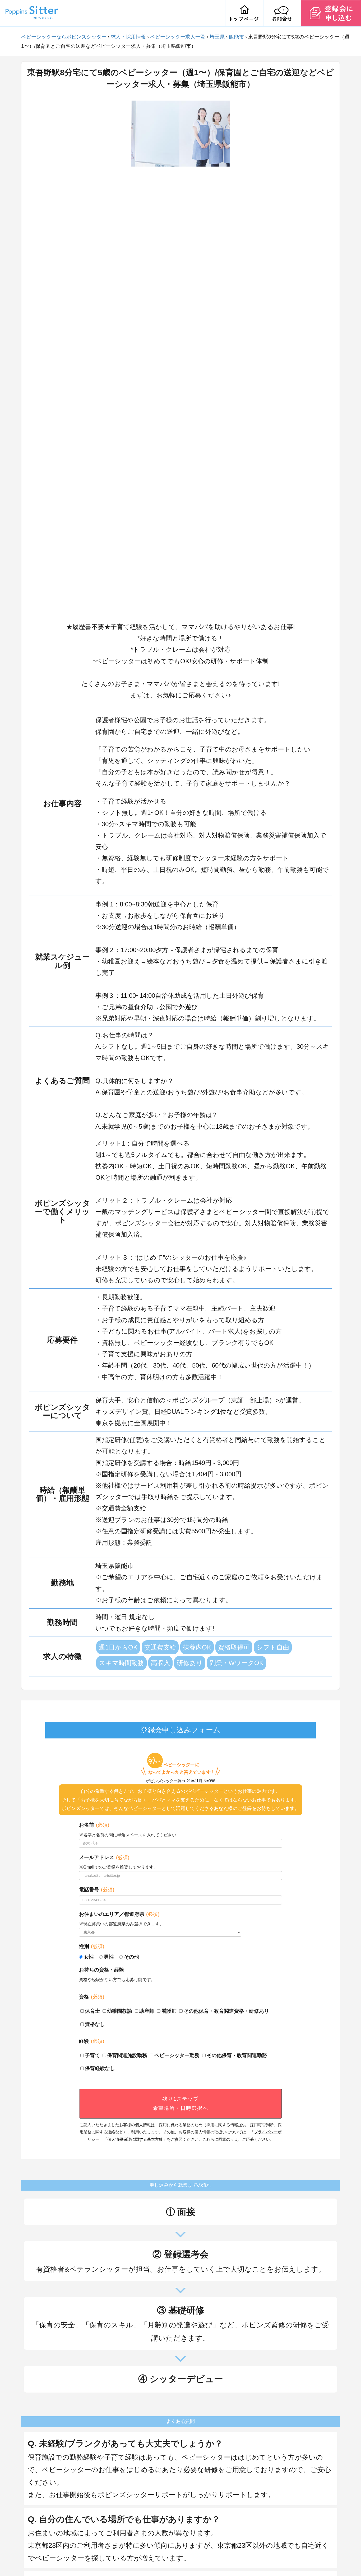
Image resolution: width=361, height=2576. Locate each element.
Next (234, 358)
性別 (92, 1946)
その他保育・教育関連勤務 (237, 2055)
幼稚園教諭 (120, 2011)
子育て (92, 2055)
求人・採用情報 (128, 37)
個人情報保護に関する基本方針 (135, 2139)
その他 (131, 1957)
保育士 (92, 2011)
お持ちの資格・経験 (102, 1970)
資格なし (95, 2024)
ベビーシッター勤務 (177, 2055)
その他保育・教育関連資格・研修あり (226, 2011)
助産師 (147, 2011)
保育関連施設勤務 (127, 2055)
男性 (109, 1957)
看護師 (169, 2011)
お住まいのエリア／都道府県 (119, 1914)
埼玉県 (217, 37)
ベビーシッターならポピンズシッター (64, 37)
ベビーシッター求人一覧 (178, 37)
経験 (92, 2041)
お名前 (94, 1825)
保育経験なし (100, 2068)
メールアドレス (104, 1857)
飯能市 (236, 37)
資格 (92, 1997)
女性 (89, 1957)
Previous (127, 358)
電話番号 (97, 1890)
